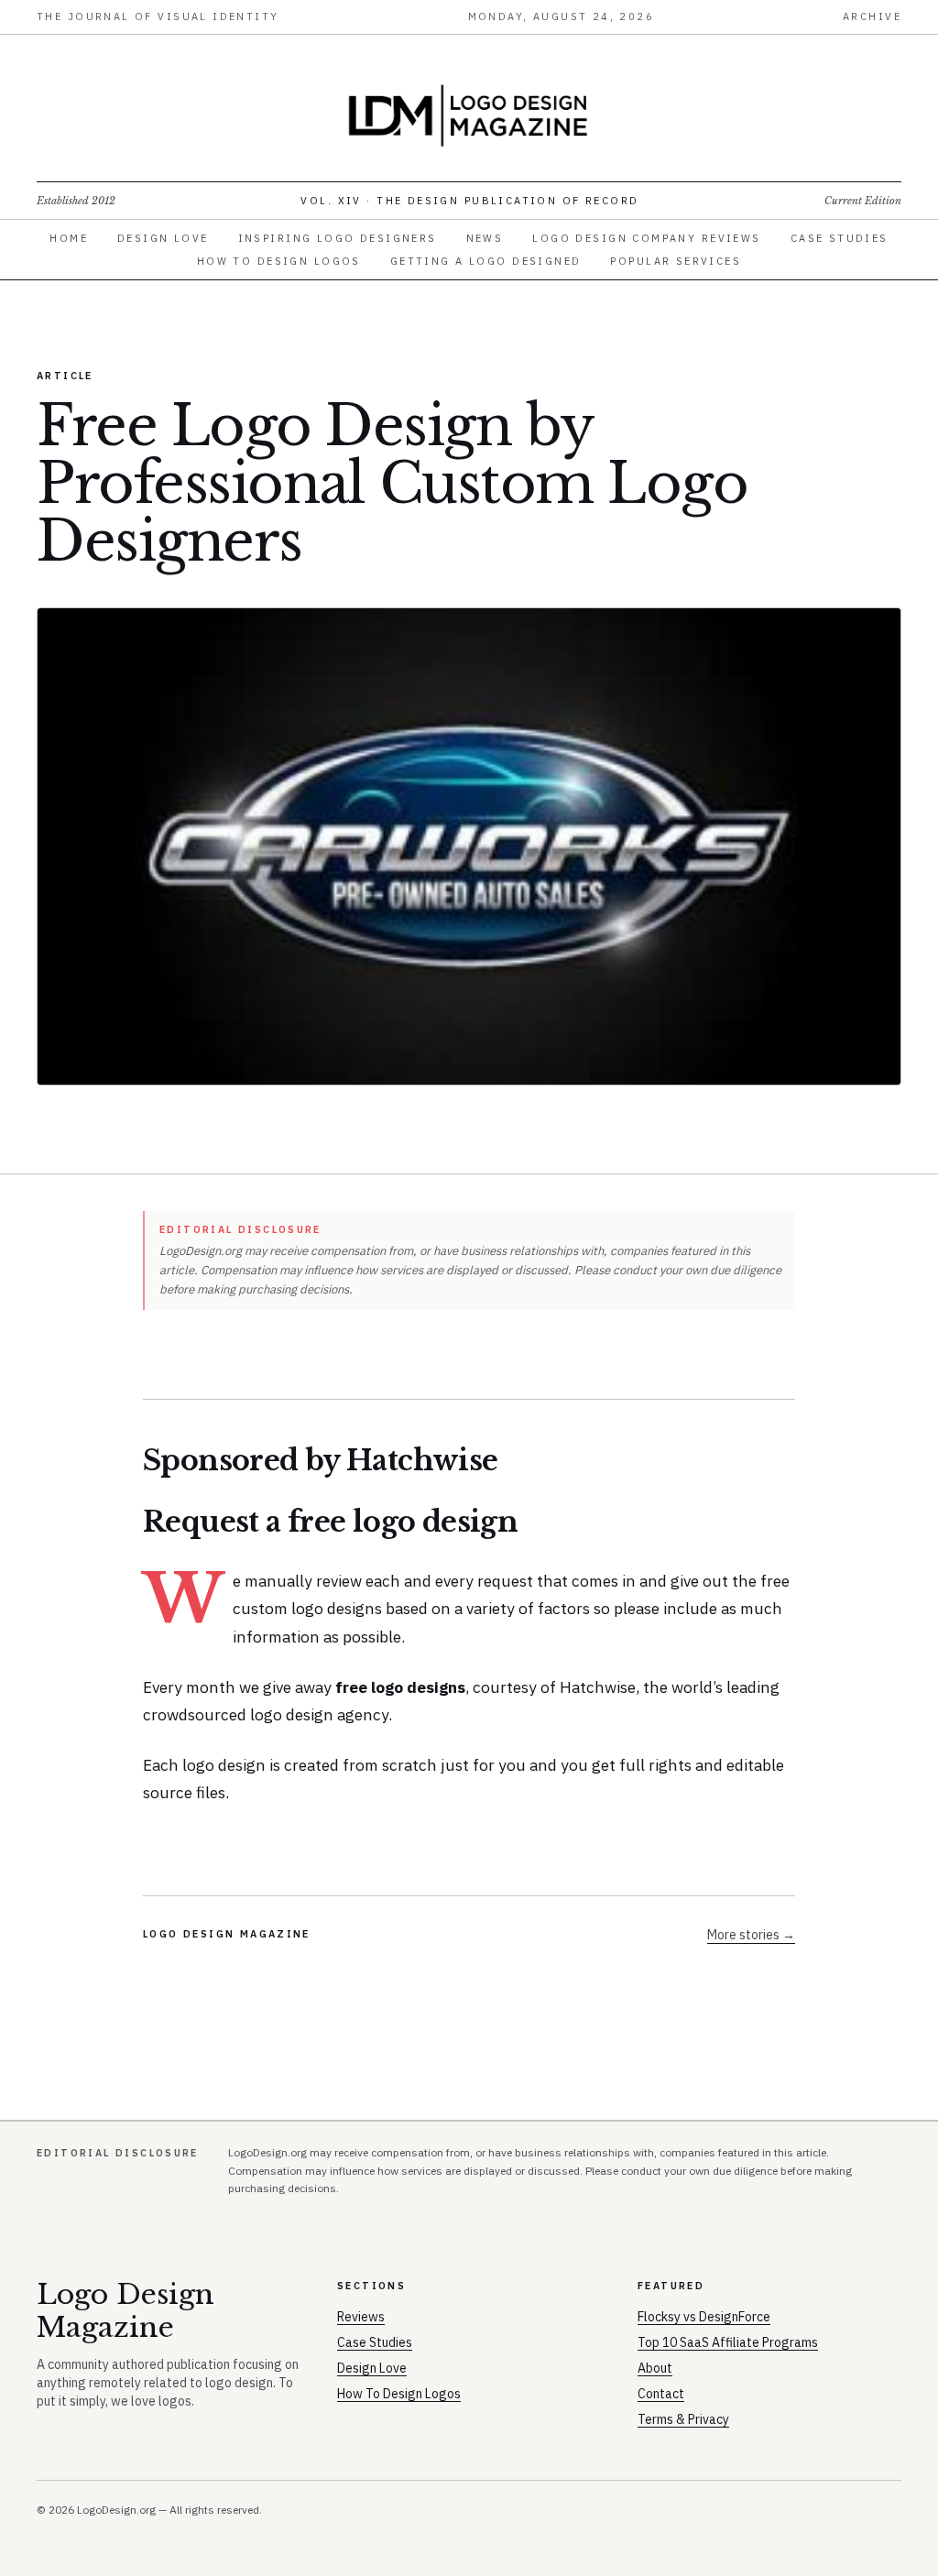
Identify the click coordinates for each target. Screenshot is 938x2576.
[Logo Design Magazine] (469, 115)
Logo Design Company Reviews (646, 238)
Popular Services (676, 261)
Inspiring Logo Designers (338, 238)
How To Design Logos (279, 261)
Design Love (163, 238)
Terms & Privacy (683, 2419)
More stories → (751, 1935)
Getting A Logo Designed (486, 261)
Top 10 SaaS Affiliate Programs (728, 2342)
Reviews (361, 2317)
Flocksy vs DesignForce (704, 2317)
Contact (661, 2394)
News (485, 238)
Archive (872, 16)
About (655, 2368)
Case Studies (840, 238)
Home (69, 238)
